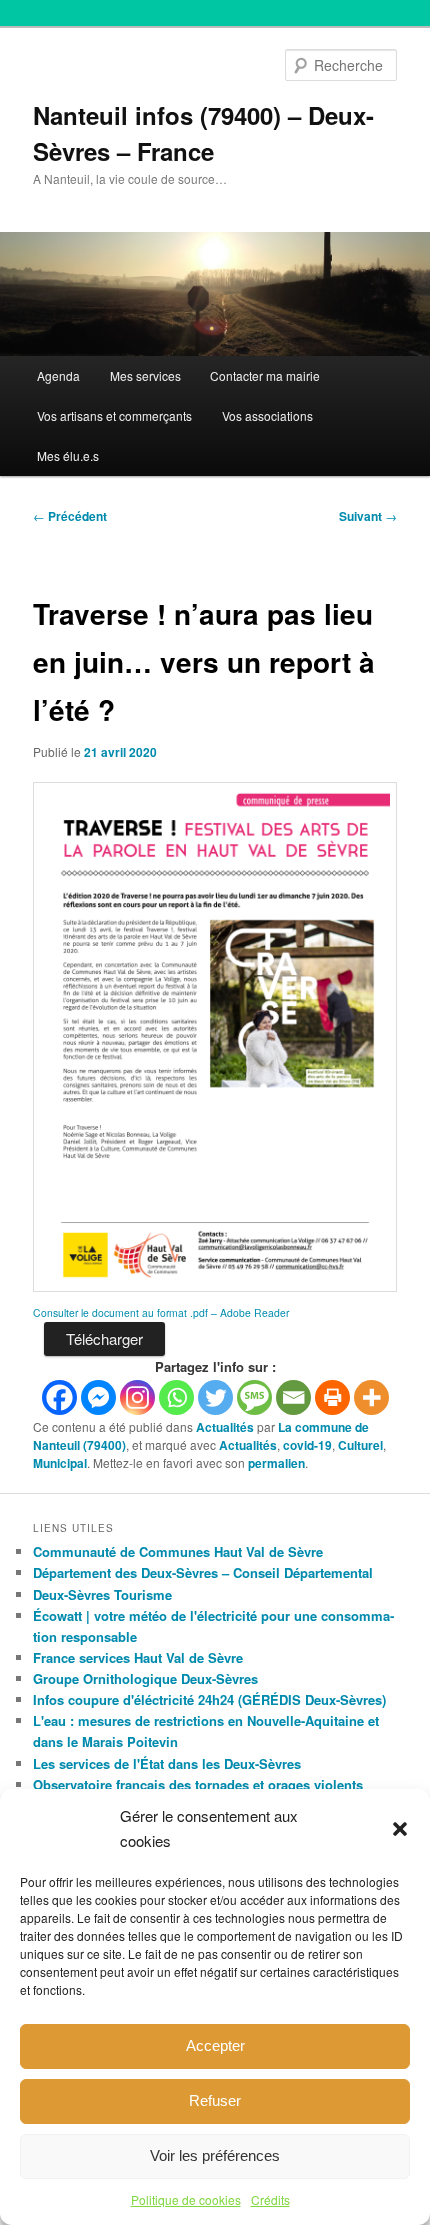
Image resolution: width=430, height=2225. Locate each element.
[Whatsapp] (176, 1397)
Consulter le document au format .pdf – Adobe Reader (161, 1312)
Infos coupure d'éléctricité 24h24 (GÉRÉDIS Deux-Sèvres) (209, 1699)
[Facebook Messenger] (98, 1397)
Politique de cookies (186, 2199)
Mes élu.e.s (68, 455)
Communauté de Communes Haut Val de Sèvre (178, 1551)
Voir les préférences (215, 2155)
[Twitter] (215, 1397)
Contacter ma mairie (265, 375)
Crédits (270, 2199)
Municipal (60, 1463)
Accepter (215, 2045)
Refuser (215, 2100)
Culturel (360, 1445)
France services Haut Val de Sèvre (138, 1657)
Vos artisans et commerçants (114, 415)
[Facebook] (59, 1397)
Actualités (225, 1427)
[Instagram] (137, 1397)
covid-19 (307, 1445)
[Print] (332, 1397)
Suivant (368, 516)
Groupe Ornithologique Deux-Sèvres (145, 1678)
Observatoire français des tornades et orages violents (198, 1784)
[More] (371, 1397)
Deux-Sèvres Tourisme (102, 1594)
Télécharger (104, 1338)
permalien (276, 1463)
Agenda (58, 375)
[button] (400, 1829)
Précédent (70, 516)
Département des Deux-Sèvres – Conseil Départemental (203, 1572)
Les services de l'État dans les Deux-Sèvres (167, 1763)
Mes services (145, 375)
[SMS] (254, 1397)
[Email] (293, 1397)
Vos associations (267, 415)
